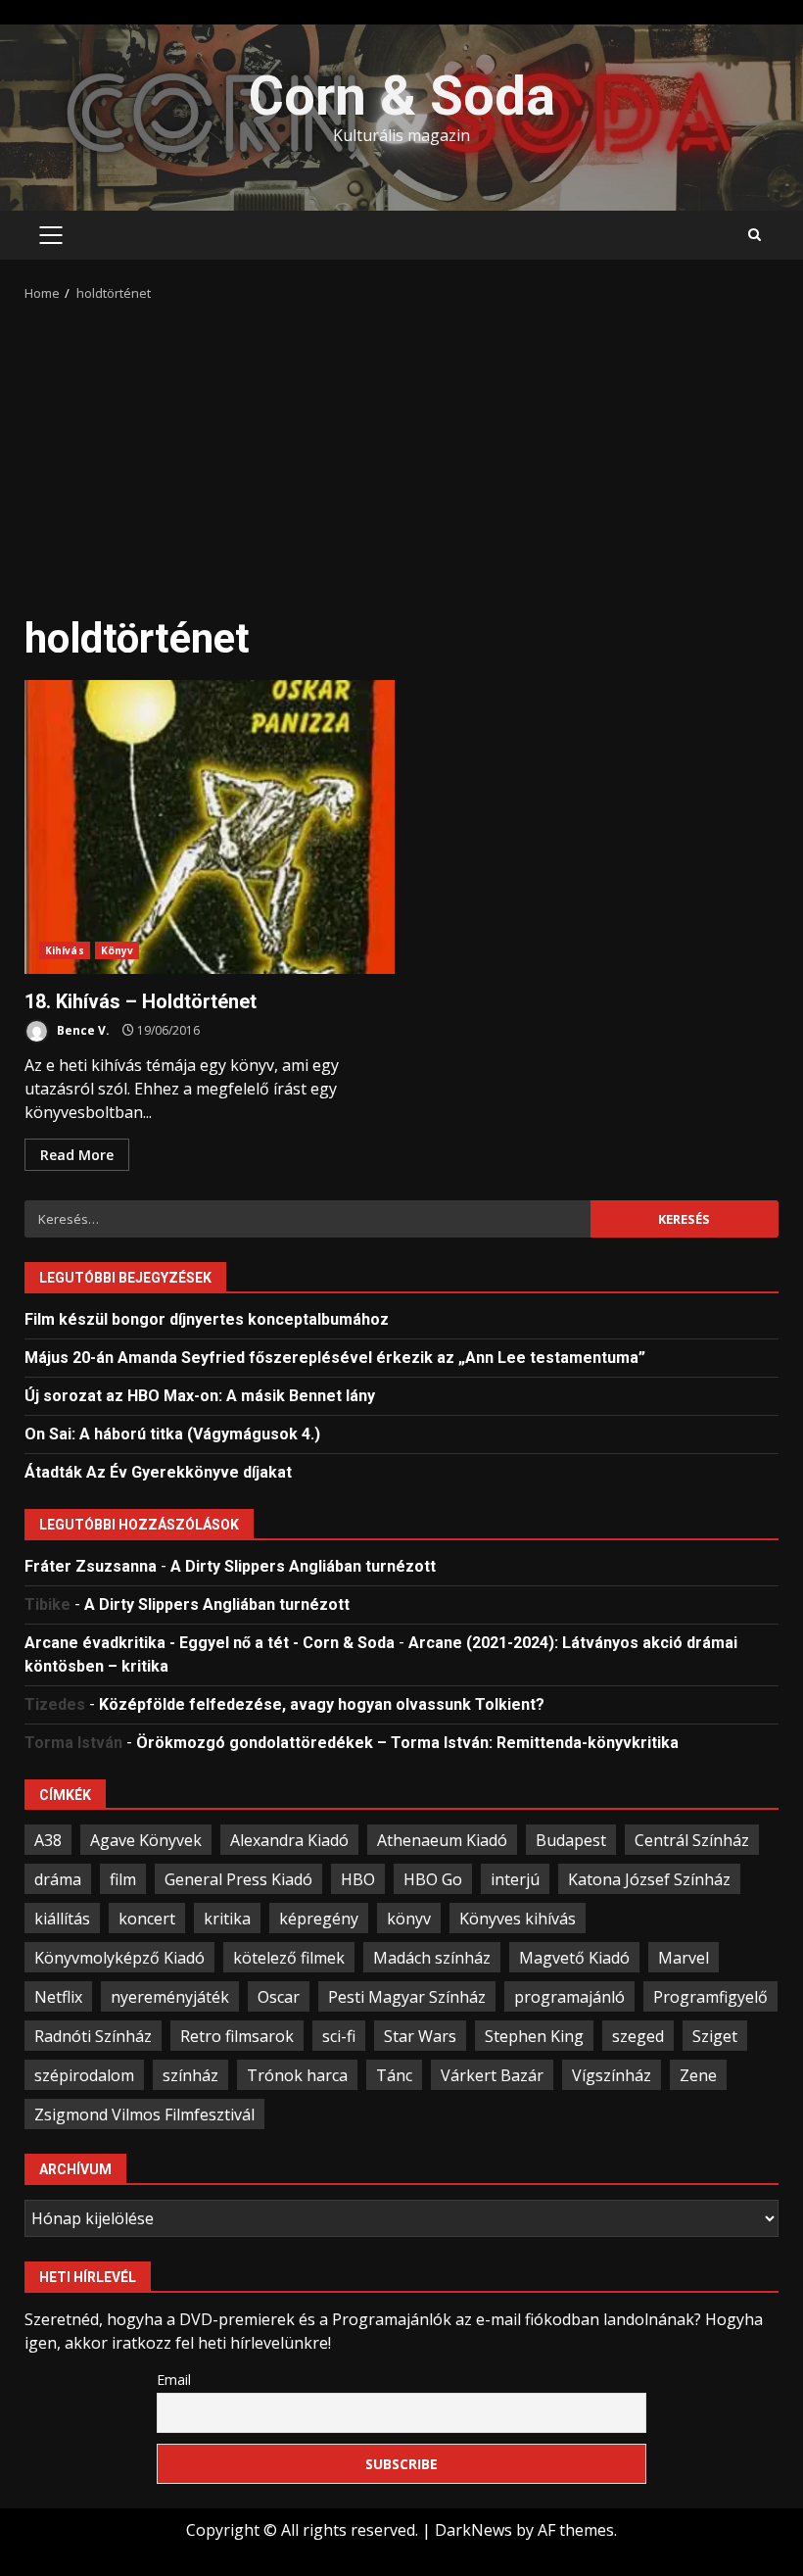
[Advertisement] (401, 451)
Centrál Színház (692, 1840)
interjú (515, 1879)
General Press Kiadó (238, 1879)
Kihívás (65, 950)
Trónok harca (297, 2075)
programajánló (569, 1997)
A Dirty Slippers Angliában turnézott (303, 1566)
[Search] (755, 235)
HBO (358, 1879)
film (123, 1879)
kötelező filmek (289, 1958)
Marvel (684, 1958)
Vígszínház (612, 2075)
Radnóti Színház (93, 2036)
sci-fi (339, 2036)
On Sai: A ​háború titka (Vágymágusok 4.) (172, 1434)
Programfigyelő (710, 1997)
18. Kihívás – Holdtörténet (210, 827)
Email (174, 2380)
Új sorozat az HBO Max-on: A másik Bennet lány (200, 1396)
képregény (319, 1919)
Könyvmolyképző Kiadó (119, 1958)
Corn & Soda (402, 96)
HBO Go (433, 1879)
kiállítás (62, 1919)
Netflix (58, 1997)
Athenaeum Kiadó (442, 1840)
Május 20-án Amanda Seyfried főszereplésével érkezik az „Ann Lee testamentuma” (335, 1358)
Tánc (394, 2075)
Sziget (715, 2036)
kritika (227, 1919)
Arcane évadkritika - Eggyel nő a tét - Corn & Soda (210, 1643)
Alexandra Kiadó (289, 1840)
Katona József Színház (649, 1879)
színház (190, 2075)
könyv (409, 1919)
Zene (698, 2075)
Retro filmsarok (237, 2036)
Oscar (279, 1997)
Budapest (571, 1840)
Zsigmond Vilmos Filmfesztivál (144, 2114)
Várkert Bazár (492, 2075)
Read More (77, 1155)
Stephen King (534, 2036)
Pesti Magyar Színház (407, 1997)
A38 (48, 1840)
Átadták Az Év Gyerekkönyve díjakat (158, 1472)
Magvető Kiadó (574, 1958)
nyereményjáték (170, 1997)
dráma (58, 1879)
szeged (638, 2036)
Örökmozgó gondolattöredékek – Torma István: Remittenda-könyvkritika (407, 1743)
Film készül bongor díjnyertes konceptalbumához (207, 1319)
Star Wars (420, 2036)
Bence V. (82, 1030)
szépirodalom (84, 2075)
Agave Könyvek (146, 1840)
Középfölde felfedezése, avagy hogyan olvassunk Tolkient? (322, 1704)
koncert (147, 1919)
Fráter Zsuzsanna (91, 1566)
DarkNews (473, 2530)
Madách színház (432, 1958)
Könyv (118, 950)
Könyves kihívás (518, 1919)
